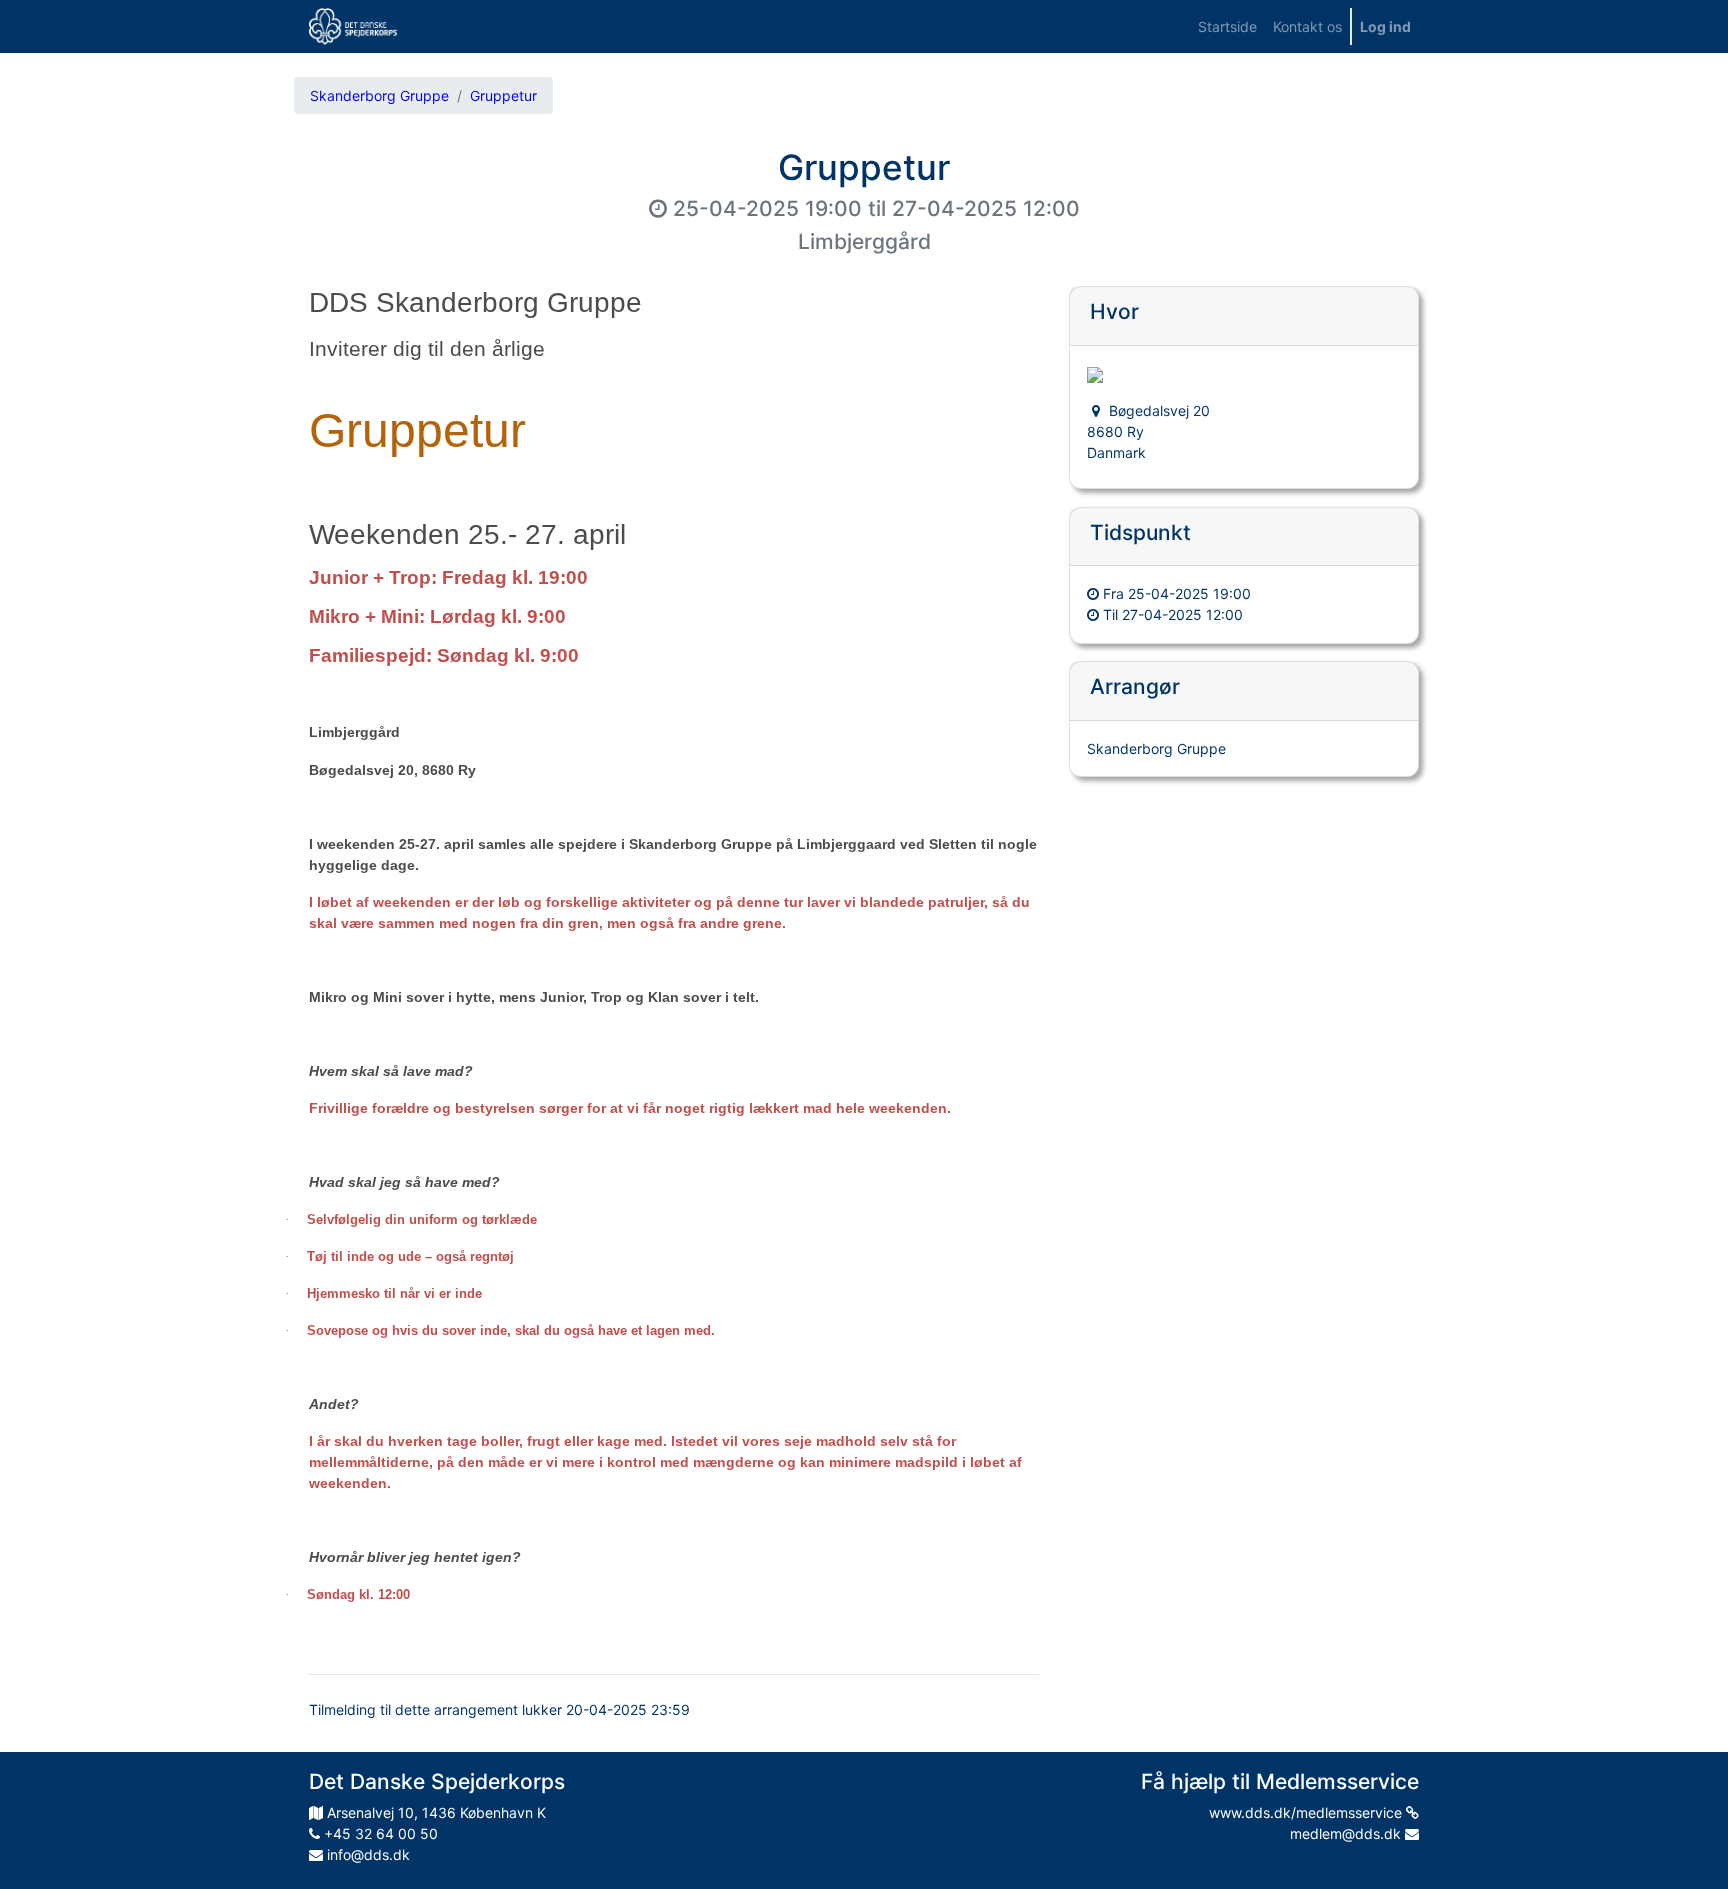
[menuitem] (1227, 26)
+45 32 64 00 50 (379, 1833)
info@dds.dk (366, 1854)
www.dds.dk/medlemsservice (1307, 1812)
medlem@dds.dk (1347, 1833)
